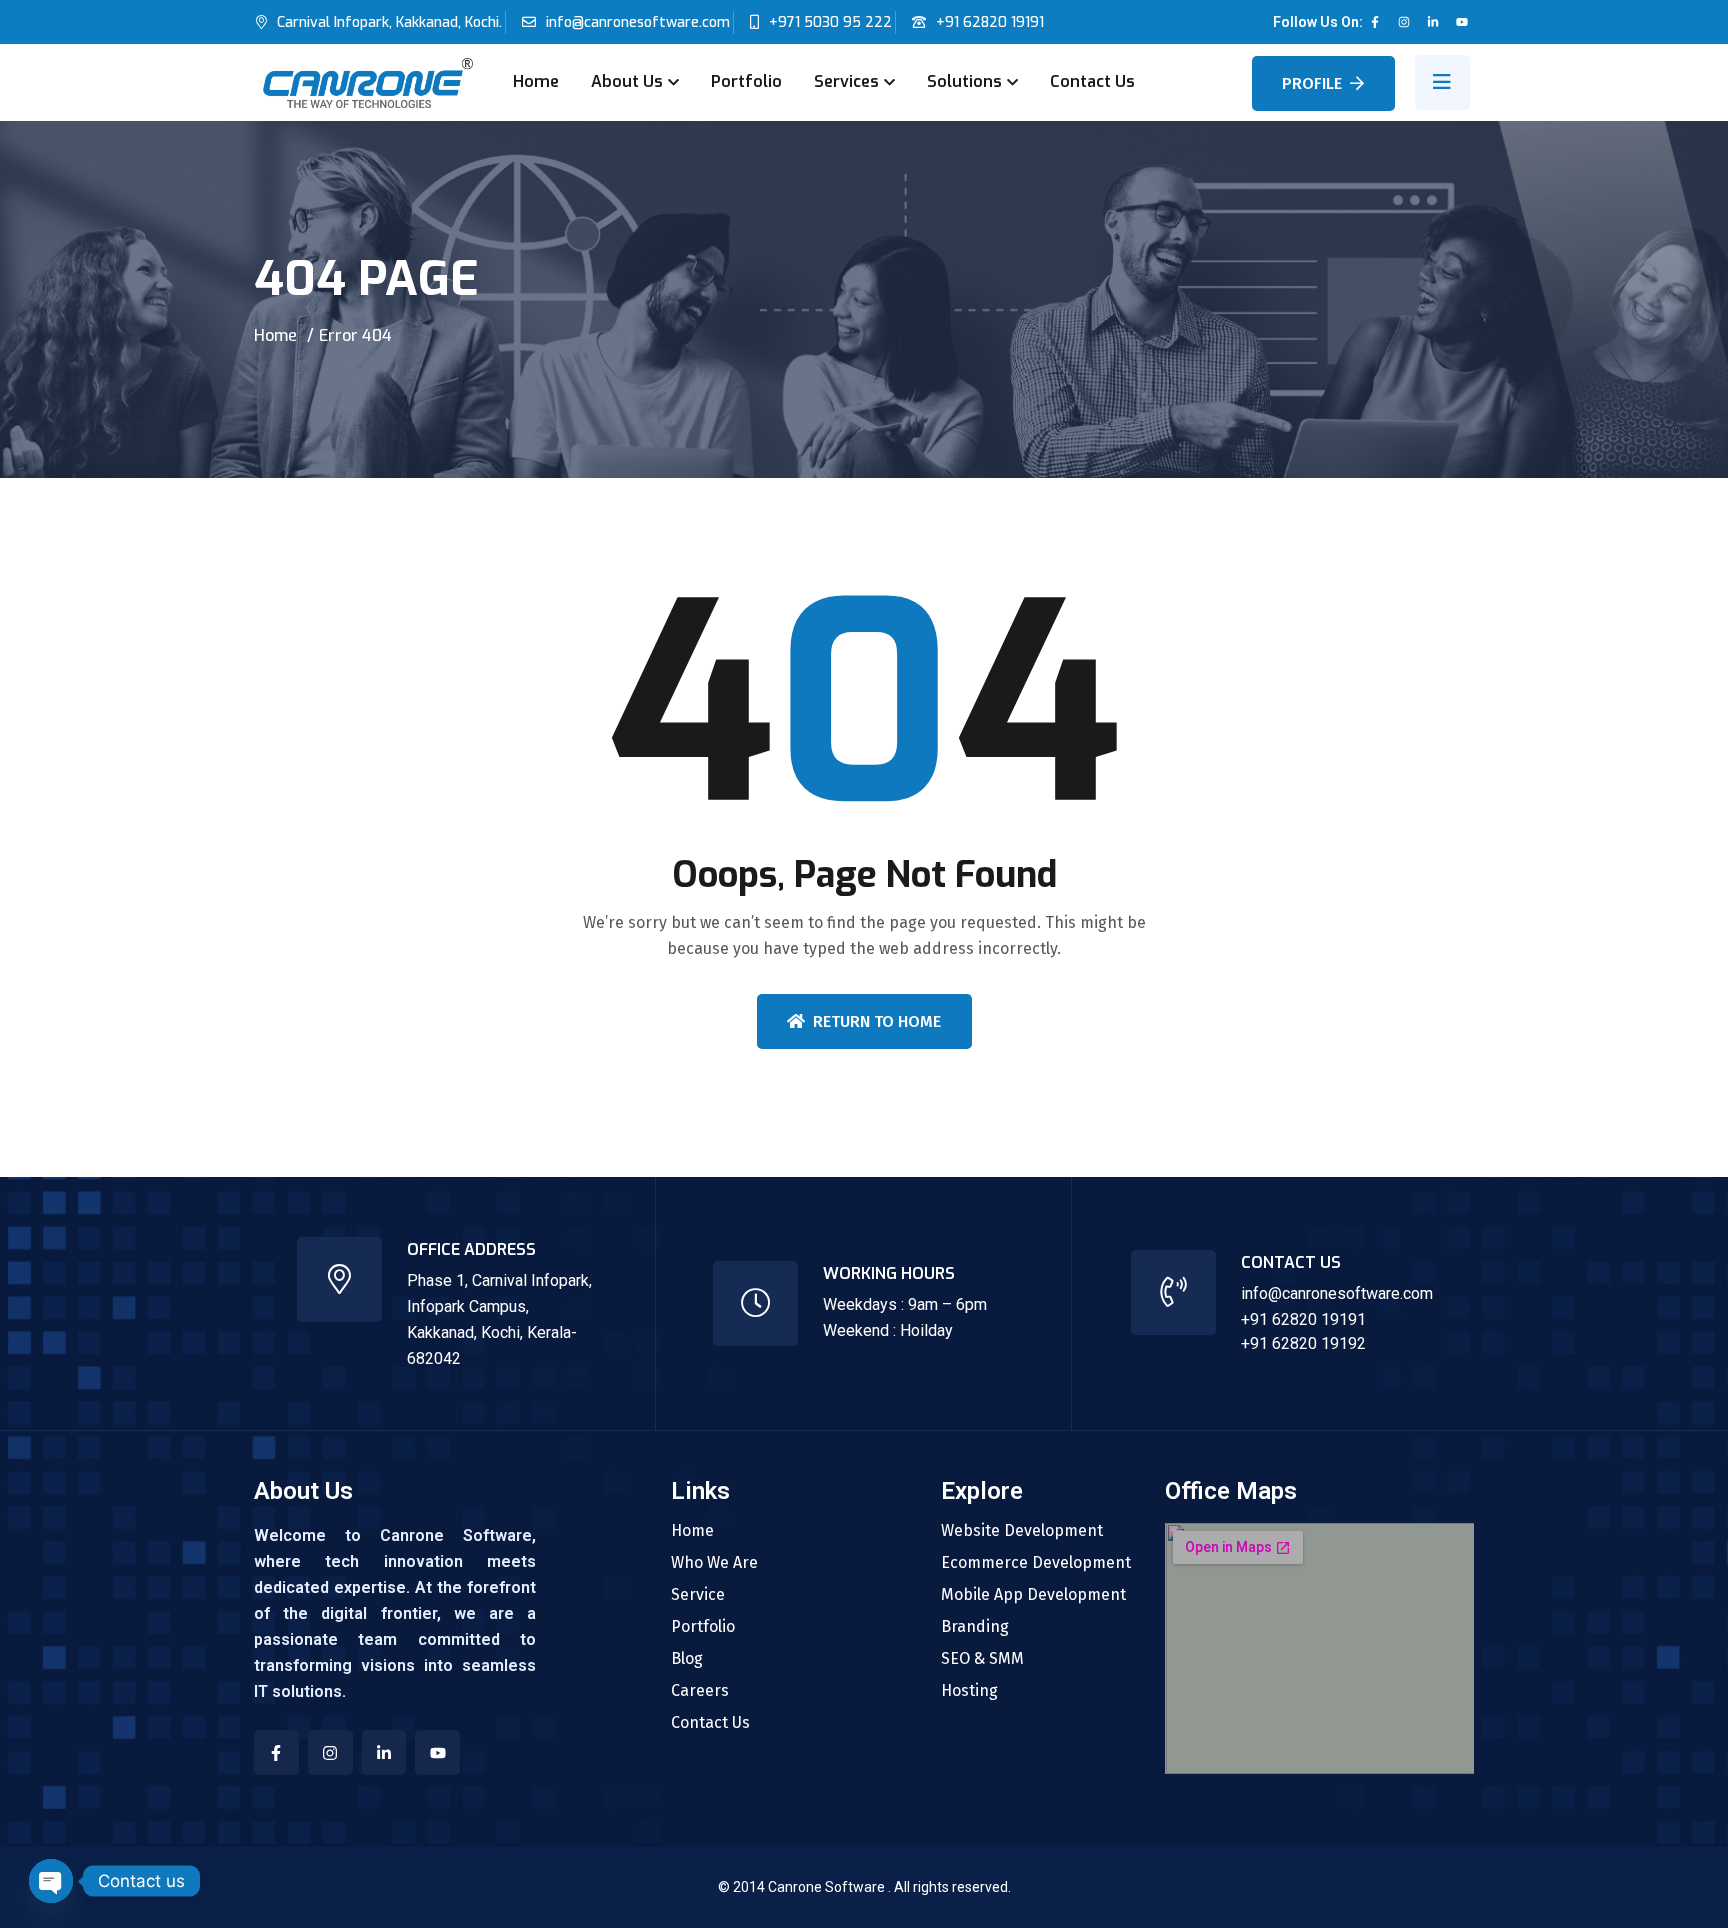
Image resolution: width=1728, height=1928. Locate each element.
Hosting (969, 1691)
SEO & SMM (982, 1659)
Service (698, 1595)
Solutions (964, 81)
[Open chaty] (51, 1881)
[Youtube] (1462, 22)
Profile (1312, 83)
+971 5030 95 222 (830, 22)
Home (536, 81)
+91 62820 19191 (990, 22)
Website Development (1022, 1531)
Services (846, 81)
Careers (700, 1691)
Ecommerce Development (1036, 1563)
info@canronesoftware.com (638, 22)
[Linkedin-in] (1433, 22)
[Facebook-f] (1375, 22)
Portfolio (746, 81)
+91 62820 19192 (1303, 1343)
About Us (627, 81)
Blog (687, 1659)
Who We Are (714, 1563)
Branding (975, 1627)
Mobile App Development (1033, 1595)
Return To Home (877, 1021)
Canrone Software (828, 1887)
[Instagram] (1404, 22)
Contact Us (1092, 81)
